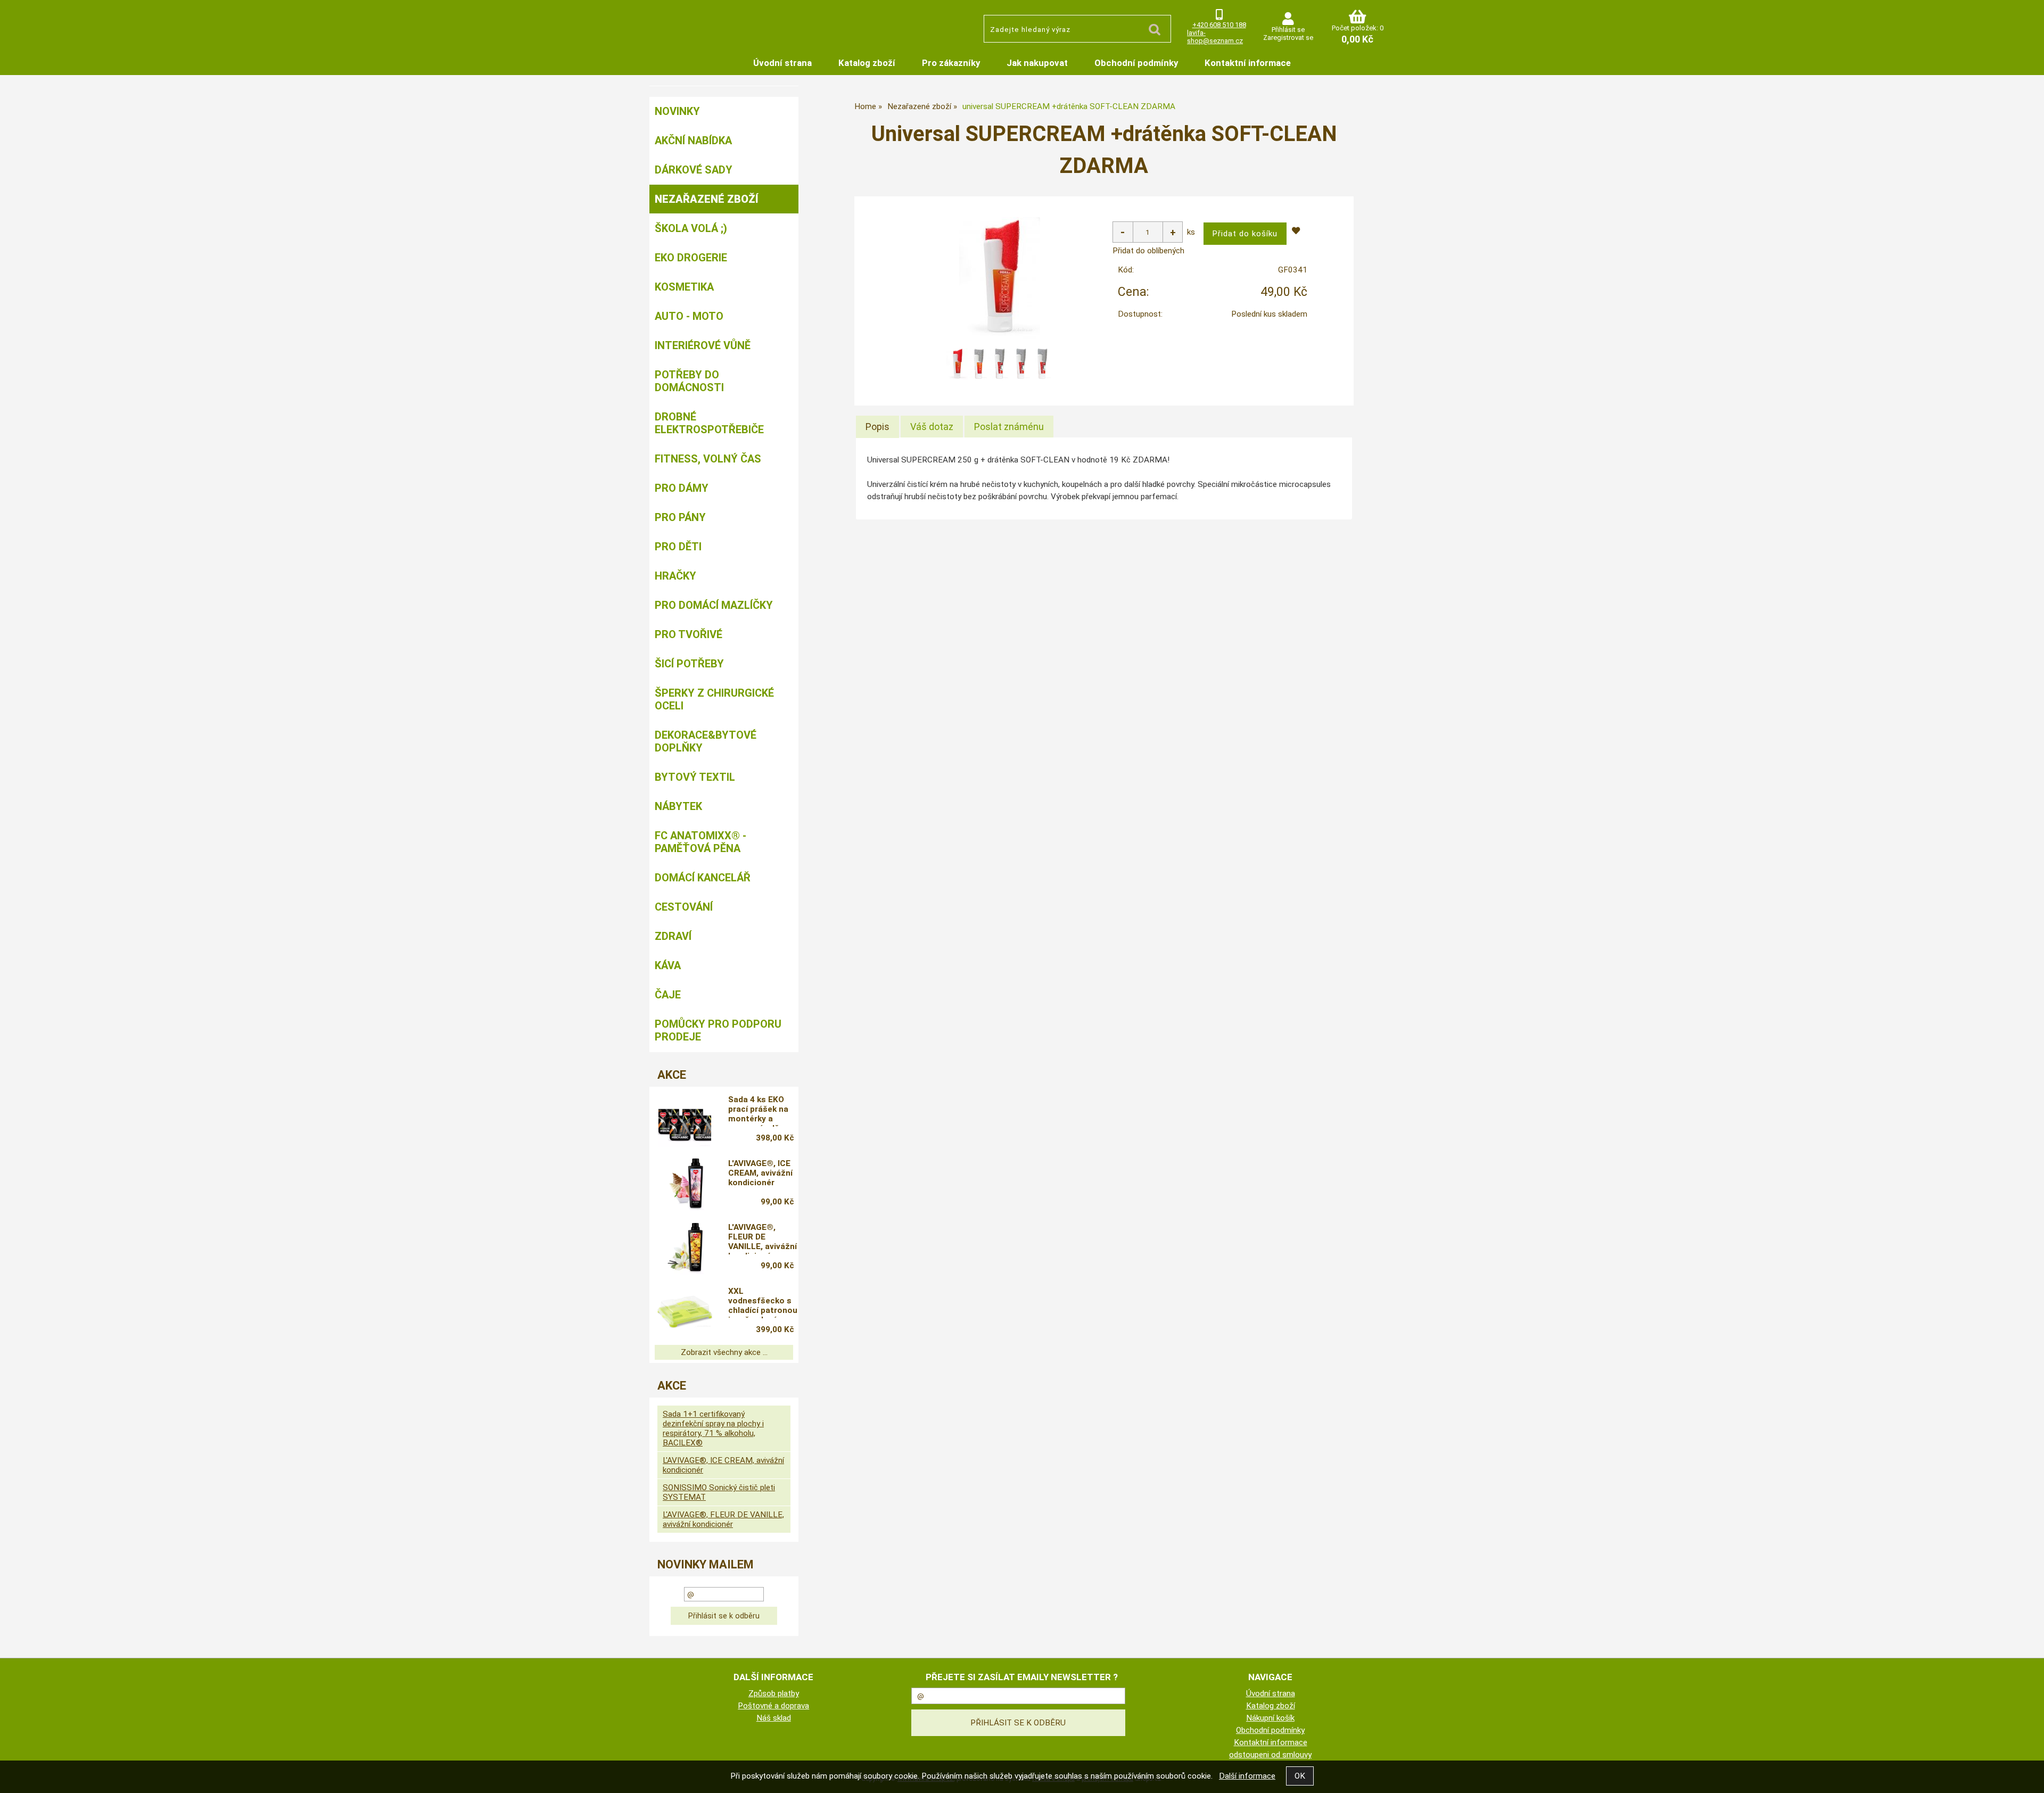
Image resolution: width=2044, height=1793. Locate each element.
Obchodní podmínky (1136, 63)
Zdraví (673, 936)
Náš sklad (774, 1718)
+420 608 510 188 (1219, 25)
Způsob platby (774, 1693)
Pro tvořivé (689, 634)
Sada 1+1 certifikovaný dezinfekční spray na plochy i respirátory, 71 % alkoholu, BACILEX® (713, 1428)
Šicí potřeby (689, 664)
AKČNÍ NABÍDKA (693, 141)
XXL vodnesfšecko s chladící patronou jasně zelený (763, 1302)
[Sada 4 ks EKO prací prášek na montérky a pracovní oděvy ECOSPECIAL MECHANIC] (685, 1120)
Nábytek (678, 806)
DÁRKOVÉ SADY (694, 170)
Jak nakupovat (1037, 63)
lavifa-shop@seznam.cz (1215, 37)
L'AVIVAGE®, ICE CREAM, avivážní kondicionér (760, 1173)
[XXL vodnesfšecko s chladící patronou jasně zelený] (685, 1312)
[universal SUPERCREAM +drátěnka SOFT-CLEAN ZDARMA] (1000, 278)
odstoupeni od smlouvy (1270, 1755)
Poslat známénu (1009, 427)
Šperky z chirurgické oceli (714, 699)
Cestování (684, 907)
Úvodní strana (782, 63)
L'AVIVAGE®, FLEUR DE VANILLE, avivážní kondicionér (763, 1238)
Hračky (675, 576)
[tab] (877, 427)
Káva (668, 965)
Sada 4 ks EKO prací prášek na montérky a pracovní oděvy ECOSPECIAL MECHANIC (758, 1111)
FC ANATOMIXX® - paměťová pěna (700, 842)
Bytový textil (695, 777)
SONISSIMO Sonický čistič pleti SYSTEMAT (719, 1492)
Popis (877, 427)
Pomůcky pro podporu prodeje (718, 1030)
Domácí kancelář (703, 878)
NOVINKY (677, 111)
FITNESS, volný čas (708, 459)
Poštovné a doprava (773, 1706)
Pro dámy (682, 488)
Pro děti (678, 547)
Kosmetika (684, 287)
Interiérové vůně (703, 345)
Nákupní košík (1270, 1718)
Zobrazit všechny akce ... (724, 1352)
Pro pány (680, 517)
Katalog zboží (867, 63)
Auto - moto (689, 316)
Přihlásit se (1288, 30)
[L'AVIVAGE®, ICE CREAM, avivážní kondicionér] (685, 1184)
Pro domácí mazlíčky (714, 605)
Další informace (1247, 1776)
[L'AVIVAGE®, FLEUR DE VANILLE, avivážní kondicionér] (685, 1248)
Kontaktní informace (1248, 63)
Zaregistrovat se (1288, 38)
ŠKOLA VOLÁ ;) (691, 228)
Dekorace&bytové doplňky (706, 741)
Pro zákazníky (951, 63)
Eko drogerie (691, 258)
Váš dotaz (932, 427)
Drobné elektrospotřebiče (709, 423)
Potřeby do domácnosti (689, 381)
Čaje (668, 995)
